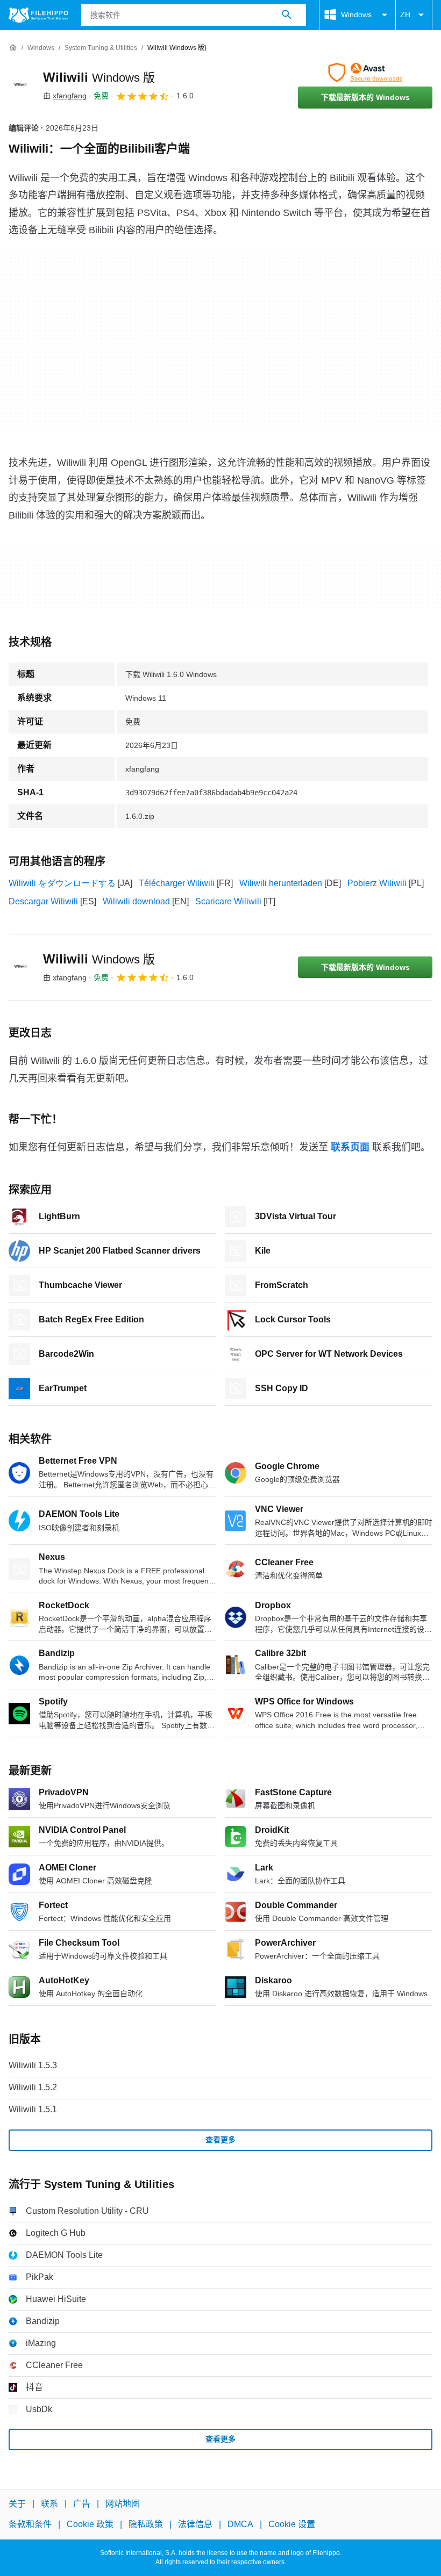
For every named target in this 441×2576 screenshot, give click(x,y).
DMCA (240, 2524)
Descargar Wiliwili (43, 901)
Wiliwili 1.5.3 (33, 2065)
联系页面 (350, 1147)
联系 (49, 2504)
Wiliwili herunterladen (281, 883)
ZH (405, 15)
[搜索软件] (287, 15)
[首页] (13, 48)
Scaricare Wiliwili (228, 901)
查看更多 (220, 2140)
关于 (17, 2504)
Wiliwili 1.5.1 (33, 2109)
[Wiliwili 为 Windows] (22, 85)
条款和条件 (30, 2524)
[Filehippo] (38, 15)
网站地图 (123, 2504)
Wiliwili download (136, 901)
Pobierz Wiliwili (377, 883)
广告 (82, 2504)
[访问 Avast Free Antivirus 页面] (365, 73)
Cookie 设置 (292, 2524)
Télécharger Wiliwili (177, 883)
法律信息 (195, 2524)
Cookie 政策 (90, 2524)
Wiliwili (99, 77)
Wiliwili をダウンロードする (62, 883)
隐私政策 (146, 2524)
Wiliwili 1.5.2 (33, 2087)
